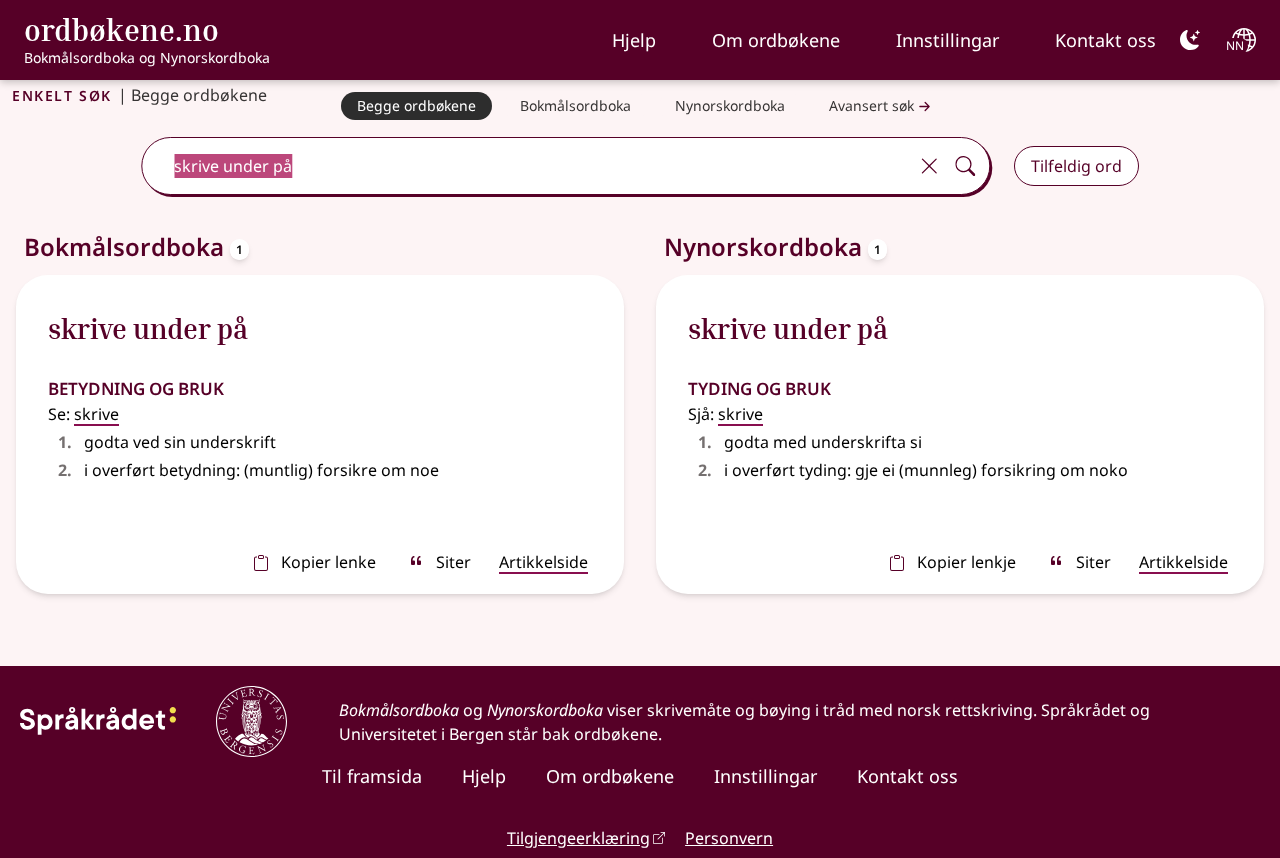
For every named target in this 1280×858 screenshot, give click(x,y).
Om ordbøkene (776, 40)
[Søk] (965, 166)
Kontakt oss (1105, 40)
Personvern (729, 838)
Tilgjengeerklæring (578, 838)
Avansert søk (871, 105)
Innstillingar (947, 40)
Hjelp (634, 40)
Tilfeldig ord (1076, 166)
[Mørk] (1190, 40)
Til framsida (372, 776)
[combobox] (526, 166)
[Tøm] (929, 166)
